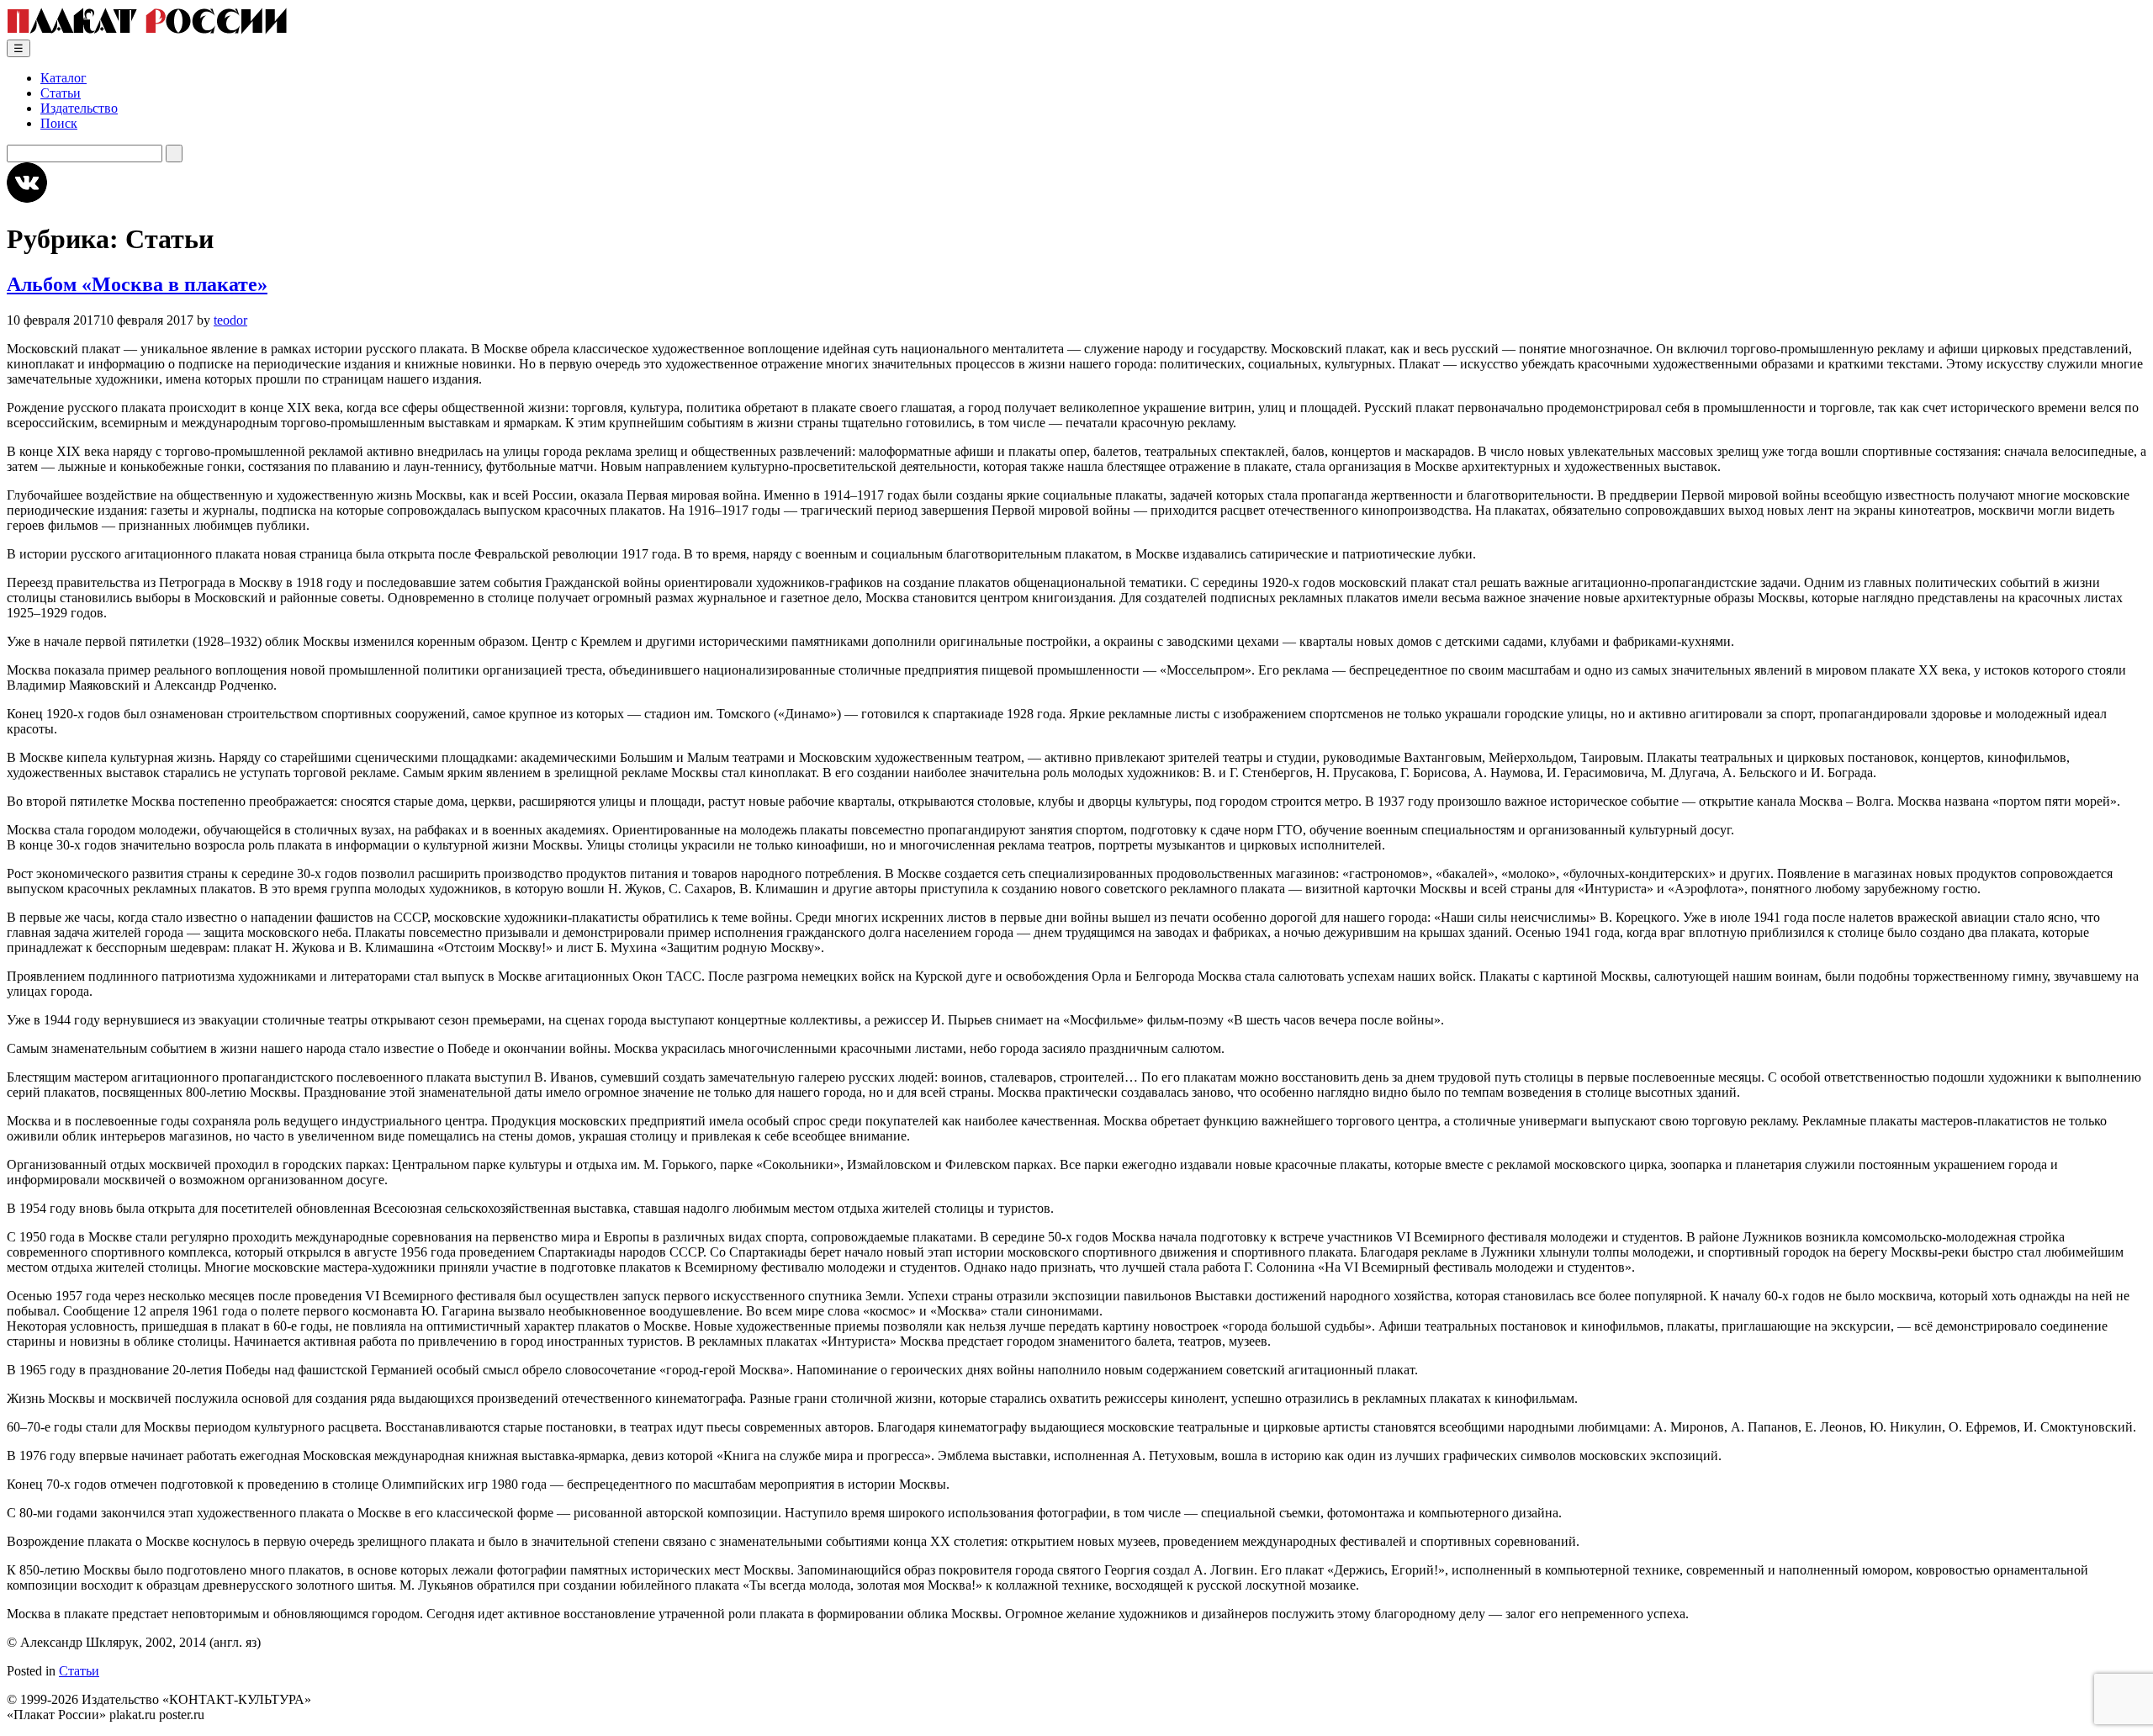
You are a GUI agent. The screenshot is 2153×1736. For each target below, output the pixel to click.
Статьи (61, 93)
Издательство (79, 108)
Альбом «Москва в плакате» (137, 284)
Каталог (63, 78)
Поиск (59, 123)
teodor (230, 320)
